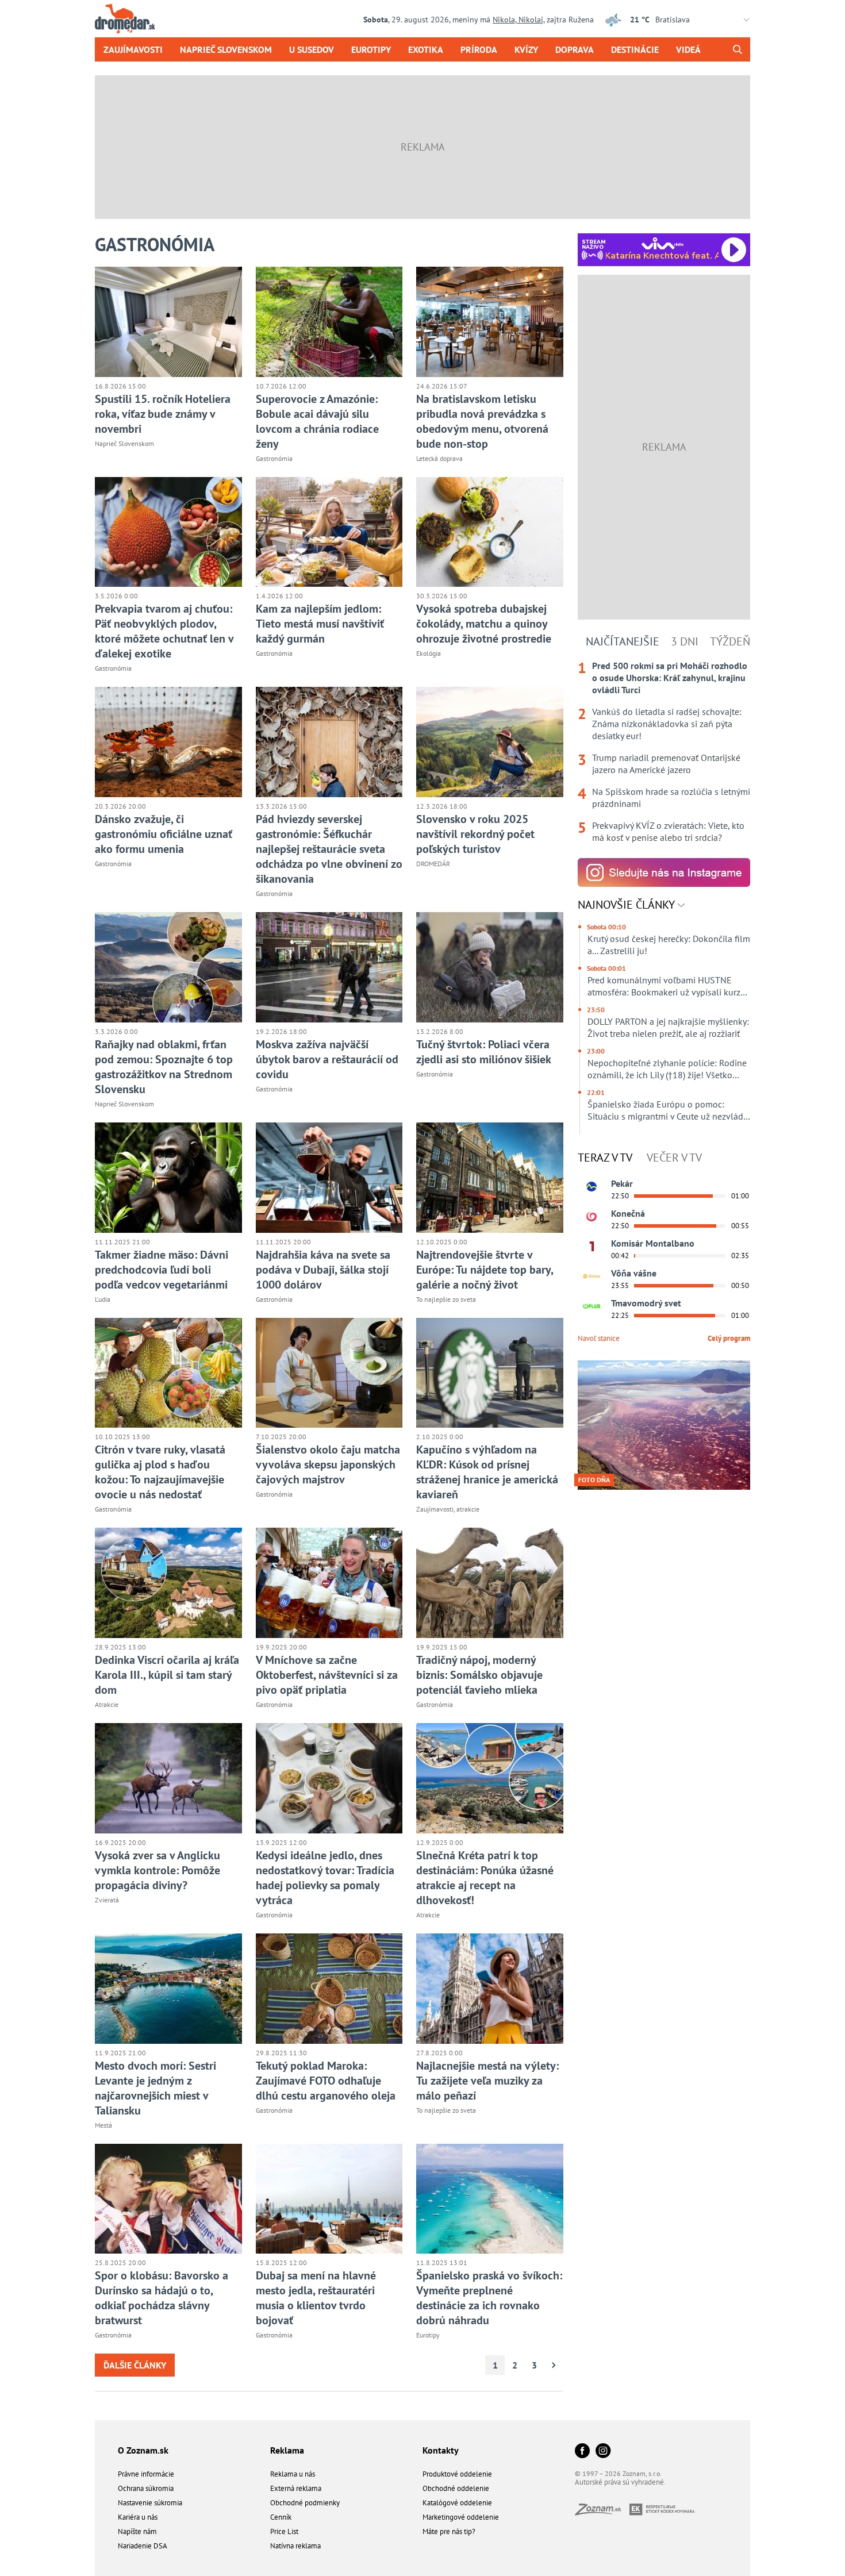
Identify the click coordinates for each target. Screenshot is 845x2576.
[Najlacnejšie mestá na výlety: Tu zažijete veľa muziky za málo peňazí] (490, 1989)
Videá (688, 49)
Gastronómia (274, 458)
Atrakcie (107, 1704)
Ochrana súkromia (146, 2488)
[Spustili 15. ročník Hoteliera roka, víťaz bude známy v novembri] (168, 322)
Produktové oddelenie (457, 2474)
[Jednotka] (591, 1247)
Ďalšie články (135, 2365)
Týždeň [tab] (730, 641)
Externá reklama (296, 2488)
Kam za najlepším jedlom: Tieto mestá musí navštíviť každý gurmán (320, 624)
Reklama (287, 2450)
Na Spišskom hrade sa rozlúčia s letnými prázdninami (671, 797)
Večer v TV (674, 1158)
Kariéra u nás (138, 2517)
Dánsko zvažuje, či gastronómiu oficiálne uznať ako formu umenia (164, 834)
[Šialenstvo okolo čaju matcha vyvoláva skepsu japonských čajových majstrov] (329, 1373)
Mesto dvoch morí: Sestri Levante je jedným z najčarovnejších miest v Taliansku (155, 2088)
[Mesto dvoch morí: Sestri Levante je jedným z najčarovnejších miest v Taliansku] (168, 1989)
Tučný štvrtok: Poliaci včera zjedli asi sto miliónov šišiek (484, 1052)
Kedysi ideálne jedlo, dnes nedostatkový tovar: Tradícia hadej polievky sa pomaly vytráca (325, 1878)
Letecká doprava (439, 458)
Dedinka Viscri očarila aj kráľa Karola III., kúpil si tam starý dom (167, 1675)
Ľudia (103, 1299)
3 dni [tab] (685, 641)
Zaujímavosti (133, 49)
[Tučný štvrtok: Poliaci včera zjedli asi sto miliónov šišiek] (490, 967)
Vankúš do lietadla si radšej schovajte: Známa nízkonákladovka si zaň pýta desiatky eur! (667, 724)
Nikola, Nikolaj (518, 20)
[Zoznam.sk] (602, 2512)
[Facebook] (582, 2452)
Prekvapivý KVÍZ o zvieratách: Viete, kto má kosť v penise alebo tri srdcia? (668, 831)
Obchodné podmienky (305, 2503)
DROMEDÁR (433, 864)
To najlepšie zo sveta (446, 1299)
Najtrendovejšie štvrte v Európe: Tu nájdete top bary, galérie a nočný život (485, 1270)
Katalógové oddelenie (457, 2503)
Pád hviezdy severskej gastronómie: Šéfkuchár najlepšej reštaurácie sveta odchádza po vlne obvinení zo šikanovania (329, 849)
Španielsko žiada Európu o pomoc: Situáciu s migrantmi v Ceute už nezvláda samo (668, 1110)
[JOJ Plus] (591, 1306)
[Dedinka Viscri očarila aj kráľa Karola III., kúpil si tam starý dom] (168, 1583)
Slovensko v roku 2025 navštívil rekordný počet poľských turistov (475, 834)
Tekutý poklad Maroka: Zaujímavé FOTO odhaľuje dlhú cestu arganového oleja (326, 2081)
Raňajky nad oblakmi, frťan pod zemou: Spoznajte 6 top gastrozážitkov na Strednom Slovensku (164, 1067)
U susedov (312, 49)
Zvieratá (107, 1900)
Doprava (575, 49)
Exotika (426, 49)
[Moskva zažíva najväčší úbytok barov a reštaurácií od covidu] (329, 967)
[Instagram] (603, 2452)
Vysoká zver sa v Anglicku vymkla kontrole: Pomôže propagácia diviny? (158, 1870)
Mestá (103, 2125)
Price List (284, 2531)
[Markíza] (591, 1187)
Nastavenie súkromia (150, 2503)
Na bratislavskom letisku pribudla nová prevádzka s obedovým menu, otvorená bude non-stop (482, 421)
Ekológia (429, 653)
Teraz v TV (605, 1158)
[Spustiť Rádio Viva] (662, 243)
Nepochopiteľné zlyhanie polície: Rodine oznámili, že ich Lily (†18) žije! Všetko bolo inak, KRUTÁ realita (667, 1069)
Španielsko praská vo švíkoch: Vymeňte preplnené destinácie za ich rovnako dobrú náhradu (489, 2298)
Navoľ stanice (599, 1338)
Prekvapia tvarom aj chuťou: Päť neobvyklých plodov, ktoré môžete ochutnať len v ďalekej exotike (164, 631)
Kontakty (441, 2450)
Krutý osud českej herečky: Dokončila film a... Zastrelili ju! (669, 945)
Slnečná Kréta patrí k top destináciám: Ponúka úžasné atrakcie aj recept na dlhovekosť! (485, 1878)
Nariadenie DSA (143, 2546)
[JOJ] (591, 1217)
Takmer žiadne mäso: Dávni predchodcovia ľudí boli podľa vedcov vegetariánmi (162, 1270)
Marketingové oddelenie (461, 2517)
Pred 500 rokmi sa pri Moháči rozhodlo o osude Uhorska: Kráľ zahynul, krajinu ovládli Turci (670, 678)
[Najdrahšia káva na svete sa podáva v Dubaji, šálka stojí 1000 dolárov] (329, 1178)
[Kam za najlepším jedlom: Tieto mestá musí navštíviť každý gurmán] (329, 532)
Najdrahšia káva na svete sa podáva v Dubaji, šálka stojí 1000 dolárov (323, 1270)
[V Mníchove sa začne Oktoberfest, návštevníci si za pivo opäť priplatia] (329, 1583)
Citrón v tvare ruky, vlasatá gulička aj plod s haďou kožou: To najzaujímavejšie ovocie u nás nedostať (160, 1472)
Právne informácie (146, 2474)
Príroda (479, 49)
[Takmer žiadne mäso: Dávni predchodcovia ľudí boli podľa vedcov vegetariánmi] (168, 1178)
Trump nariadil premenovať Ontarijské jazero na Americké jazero (666, 764)
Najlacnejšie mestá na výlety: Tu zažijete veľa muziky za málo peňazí (487, 2081)
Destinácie (635, 49)
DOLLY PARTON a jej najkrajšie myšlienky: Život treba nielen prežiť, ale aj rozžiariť (668, 1027)
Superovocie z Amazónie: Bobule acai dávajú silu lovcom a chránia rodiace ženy (317, 421)
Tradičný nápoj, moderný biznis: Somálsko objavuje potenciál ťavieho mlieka (479, 1675)
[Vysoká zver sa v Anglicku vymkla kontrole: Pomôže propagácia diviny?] (168, 1778)
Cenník (281, 2517)
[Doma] (591, 1277)
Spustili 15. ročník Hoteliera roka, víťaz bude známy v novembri (163, 414)
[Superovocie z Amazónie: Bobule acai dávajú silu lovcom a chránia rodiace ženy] (329, 322)
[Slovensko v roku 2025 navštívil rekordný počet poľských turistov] (490, 742)
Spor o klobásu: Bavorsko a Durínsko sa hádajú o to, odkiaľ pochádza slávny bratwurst (162, 2298)
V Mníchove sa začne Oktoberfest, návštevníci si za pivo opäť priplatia (327, 1675)
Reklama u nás (293, 2474)
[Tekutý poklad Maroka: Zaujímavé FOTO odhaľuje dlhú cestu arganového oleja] (329, 1989)
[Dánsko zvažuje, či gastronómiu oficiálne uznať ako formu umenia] (168, 742)
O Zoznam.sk (143, 2450)
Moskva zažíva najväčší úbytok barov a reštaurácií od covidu (327, 1059)
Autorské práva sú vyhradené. (620, 2482)
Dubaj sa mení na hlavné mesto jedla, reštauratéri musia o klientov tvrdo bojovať (316, 2298)
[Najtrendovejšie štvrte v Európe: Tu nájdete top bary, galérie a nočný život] (490, 1178)
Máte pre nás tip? (449, 2531)
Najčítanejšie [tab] (623, 641)
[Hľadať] (737, 49)
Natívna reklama (295, 2546)
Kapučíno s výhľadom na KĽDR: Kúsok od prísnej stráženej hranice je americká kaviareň (487, 1472)
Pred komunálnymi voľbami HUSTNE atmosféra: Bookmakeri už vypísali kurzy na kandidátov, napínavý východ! (666, 986)
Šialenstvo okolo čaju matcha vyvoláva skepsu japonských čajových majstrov (328, 1464)
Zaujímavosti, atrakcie (448, 1509)
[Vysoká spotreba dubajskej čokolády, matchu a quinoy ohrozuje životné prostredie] (490, 532)
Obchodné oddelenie (456, 2488)
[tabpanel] (664, 752)
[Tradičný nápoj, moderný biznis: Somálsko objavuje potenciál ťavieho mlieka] (490, 1583)
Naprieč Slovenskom (226, 49)
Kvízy (526, 49)
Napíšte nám (137, 2531)
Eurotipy (371, 49)
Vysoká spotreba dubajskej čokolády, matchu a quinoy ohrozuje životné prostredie (484, 624)
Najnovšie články (628, 905)
